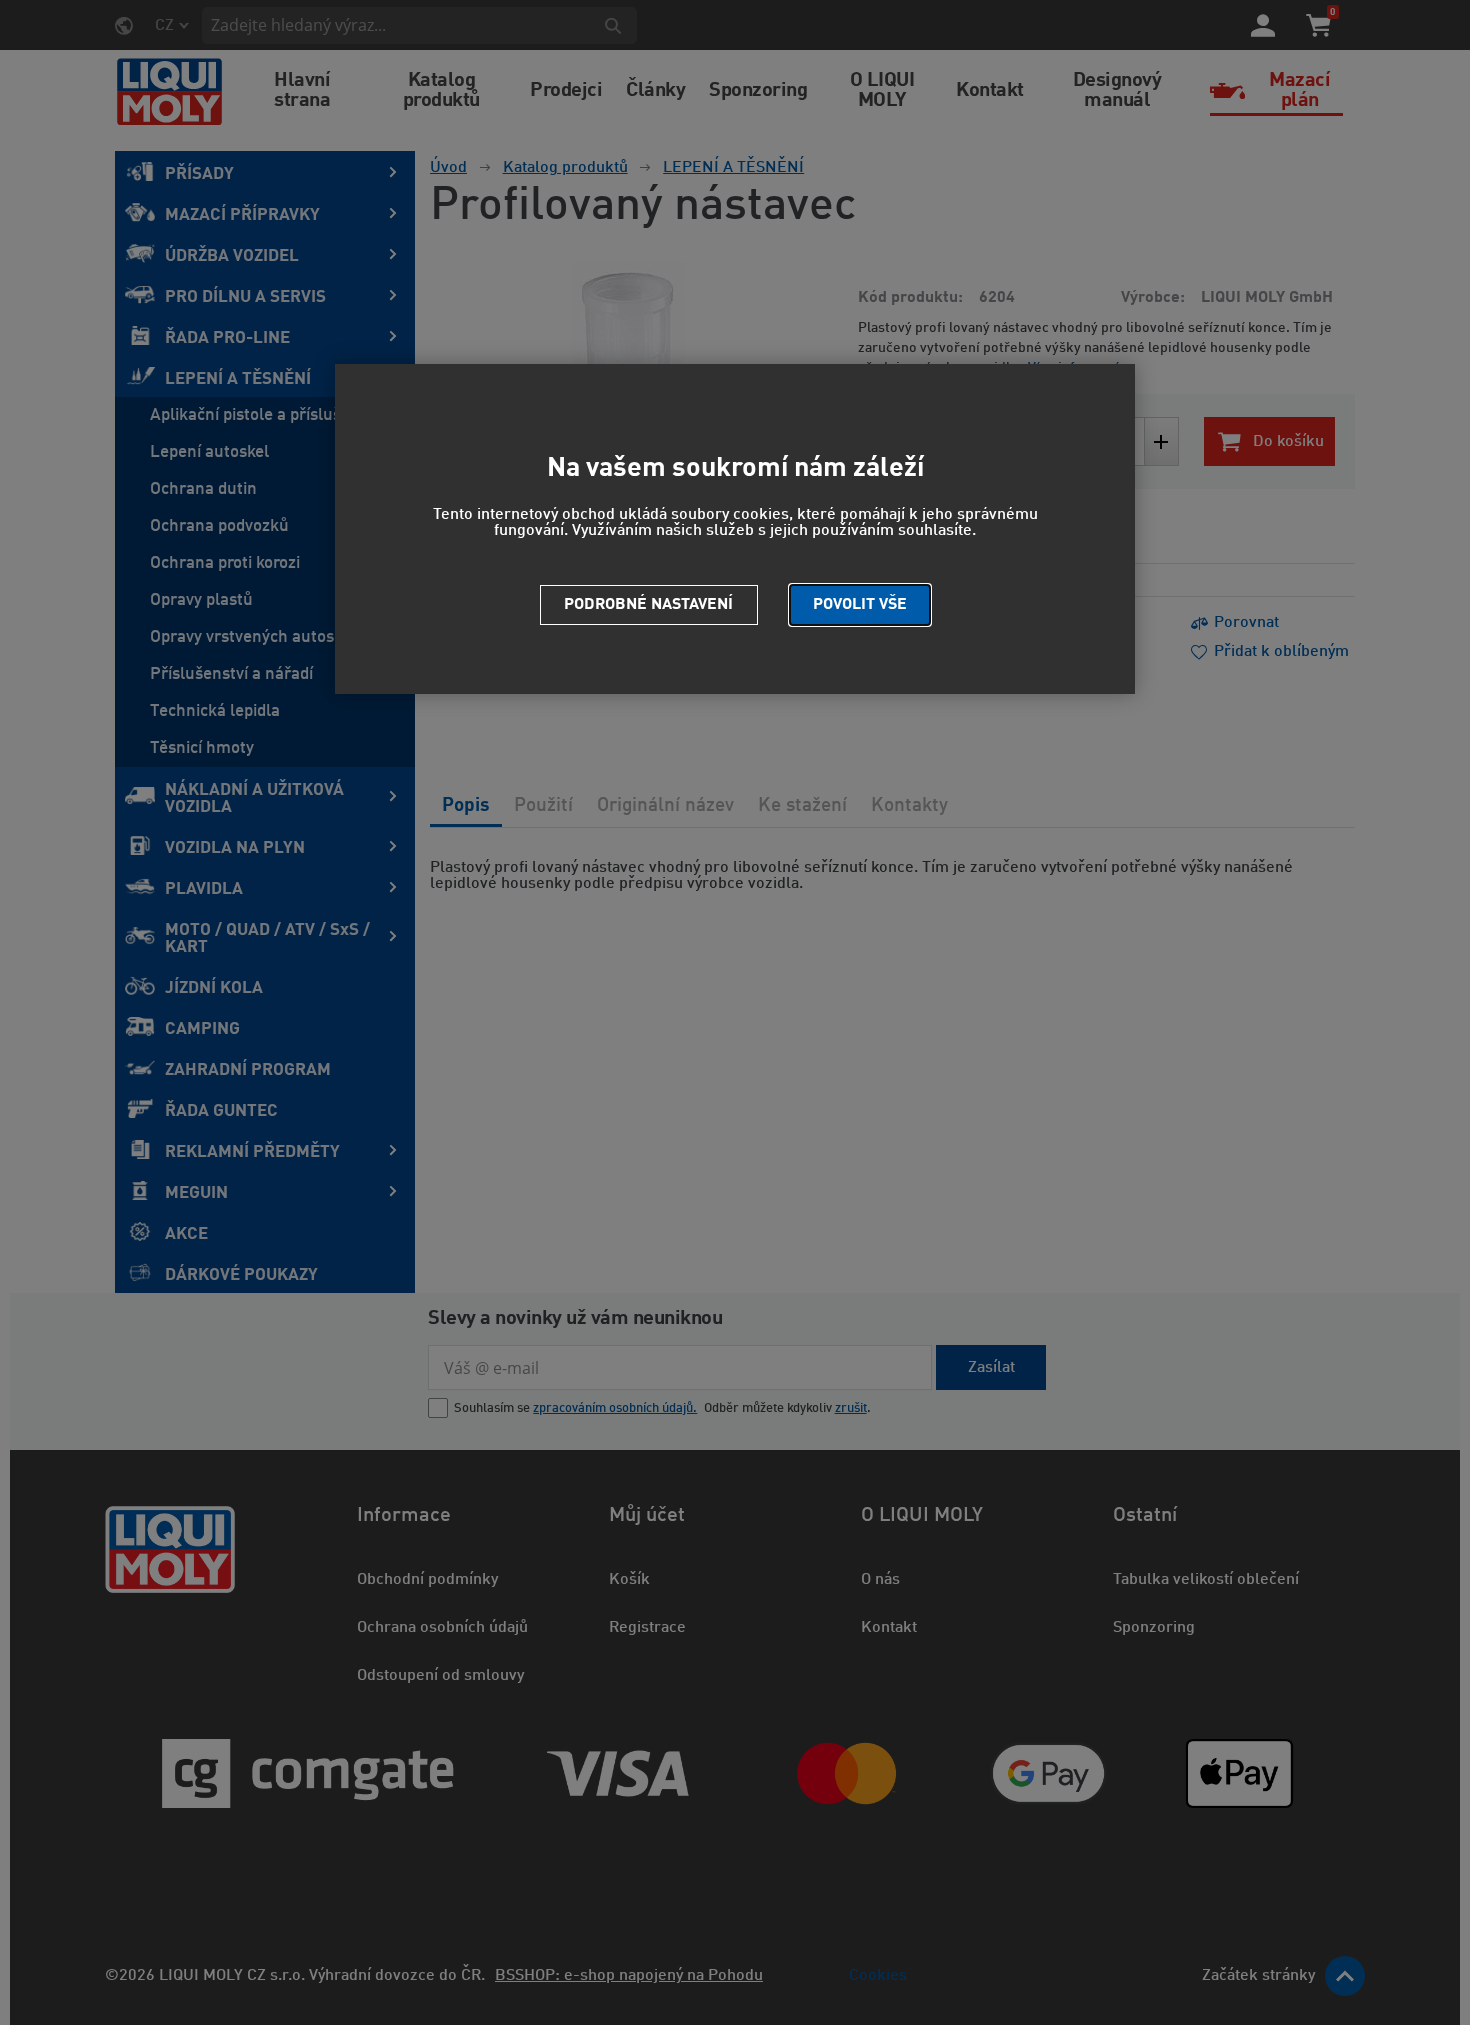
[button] (860, 605)
